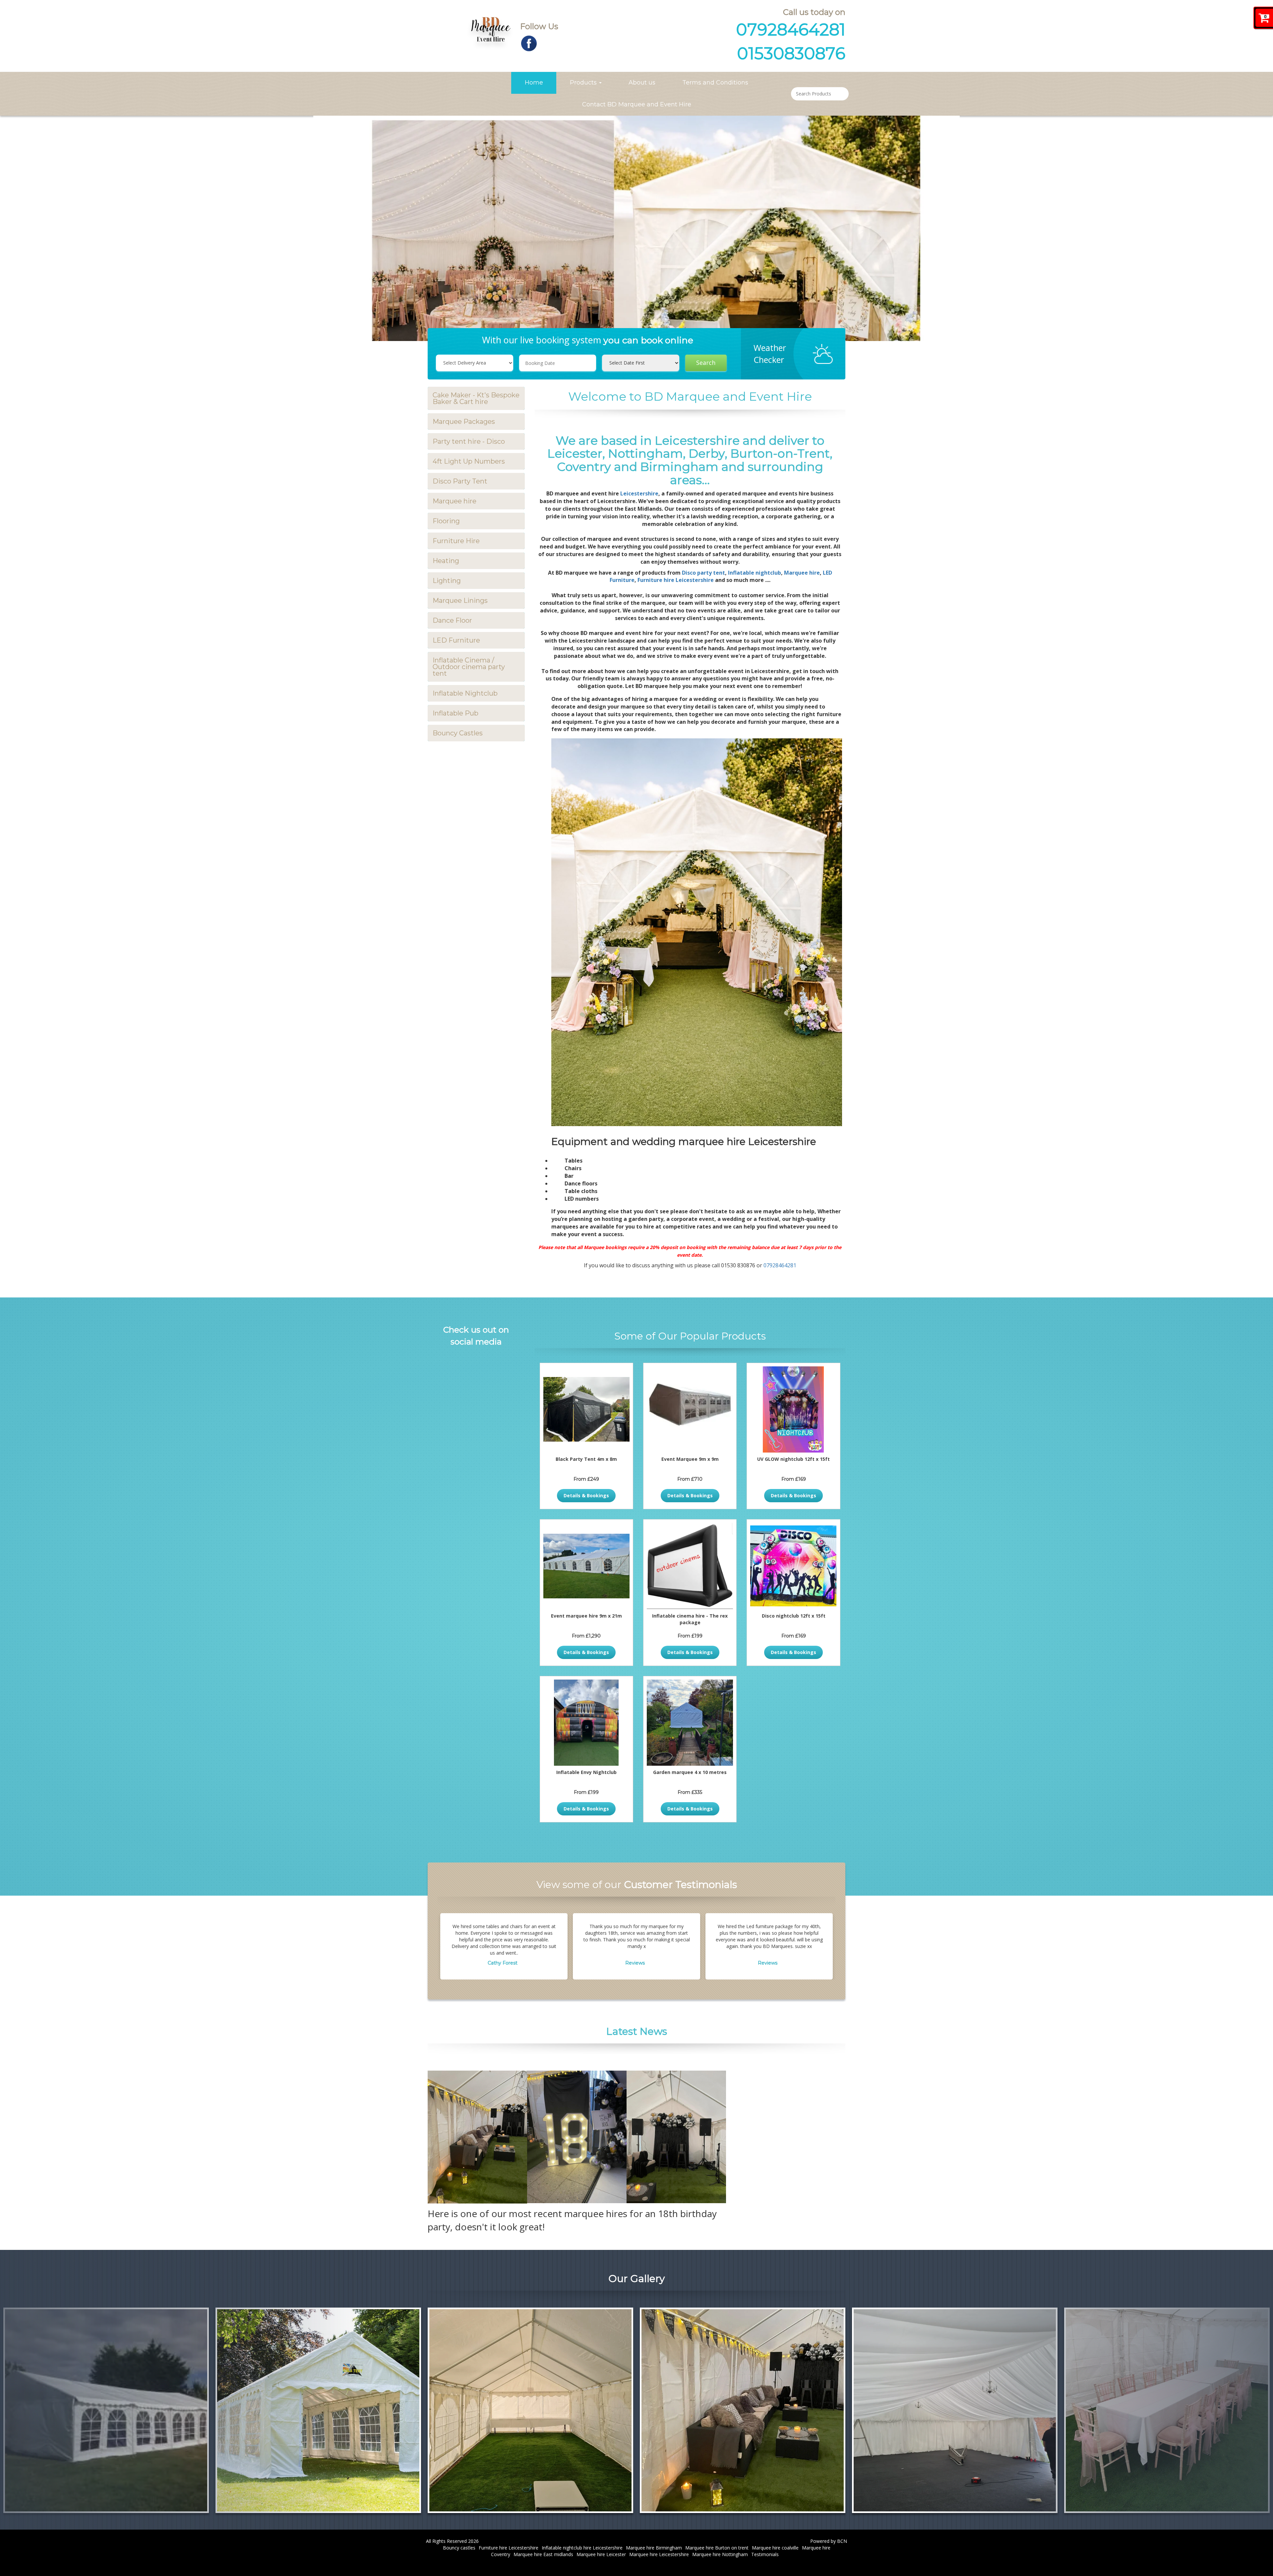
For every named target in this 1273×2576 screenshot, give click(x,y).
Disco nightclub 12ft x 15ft (794, 1616)
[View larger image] (106, 2410)
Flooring (446, 521)
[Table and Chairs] (530, 2410)
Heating (446, 561)
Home (534, 83)
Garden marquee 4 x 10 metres (690, 1772)
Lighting (447, 581)
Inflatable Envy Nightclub (586, 1772)
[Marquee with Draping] (318, 2410)
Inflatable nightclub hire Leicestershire (582, 2548)
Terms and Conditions (715, 83)
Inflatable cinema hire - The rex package (690, 1619)
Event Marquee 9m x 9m (690, 1459)
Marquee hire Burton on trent (717, 2548)
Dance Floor (452, 620)
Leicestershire (639, 493)
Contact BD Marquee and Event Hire (637, 104)
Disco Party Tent (460, 481)
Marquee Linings (460, 601)
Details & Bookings (586, 1495)
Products (584, 83)
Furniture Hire (456, 541)
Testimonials (765, 2554)
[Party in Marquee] (743, 2410)
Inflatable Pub (455, 713)
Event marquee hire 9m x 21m (586, 1616)
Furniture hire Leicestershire (676, 580)
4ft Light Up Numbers (469, 461)
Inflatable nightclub (755, 573)
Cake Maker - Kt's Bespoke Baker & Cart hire (476, 398)
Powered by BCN (829, 2541)
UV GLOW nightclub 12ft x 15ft (793, 1459)
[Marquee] (1167, 2410)
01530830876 (791, 54)
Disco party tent (703, 573)
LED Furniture (456, 640)
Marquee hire (455, 501)
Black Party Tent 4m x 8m (586, 1459)
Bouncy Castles (458, 733)
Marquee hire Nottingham (720, 2554)
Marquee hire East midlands (543, 2554)
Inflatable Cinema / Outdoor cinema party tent (469, 667)
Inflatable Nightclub (465, 693)
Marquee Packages (464, 422)
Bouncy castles (459, 2548)
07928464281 (791, 30)
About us (642, 83)
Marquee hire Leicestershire (659, 2554)
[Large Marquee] (955, 2410)
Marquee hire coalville (775, 2548)
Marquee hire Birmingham (654, 2548)
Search (706, 363)
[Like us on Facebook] (529, 43)
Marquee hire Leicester (601, 2554)
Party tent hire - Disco (469, 441)
